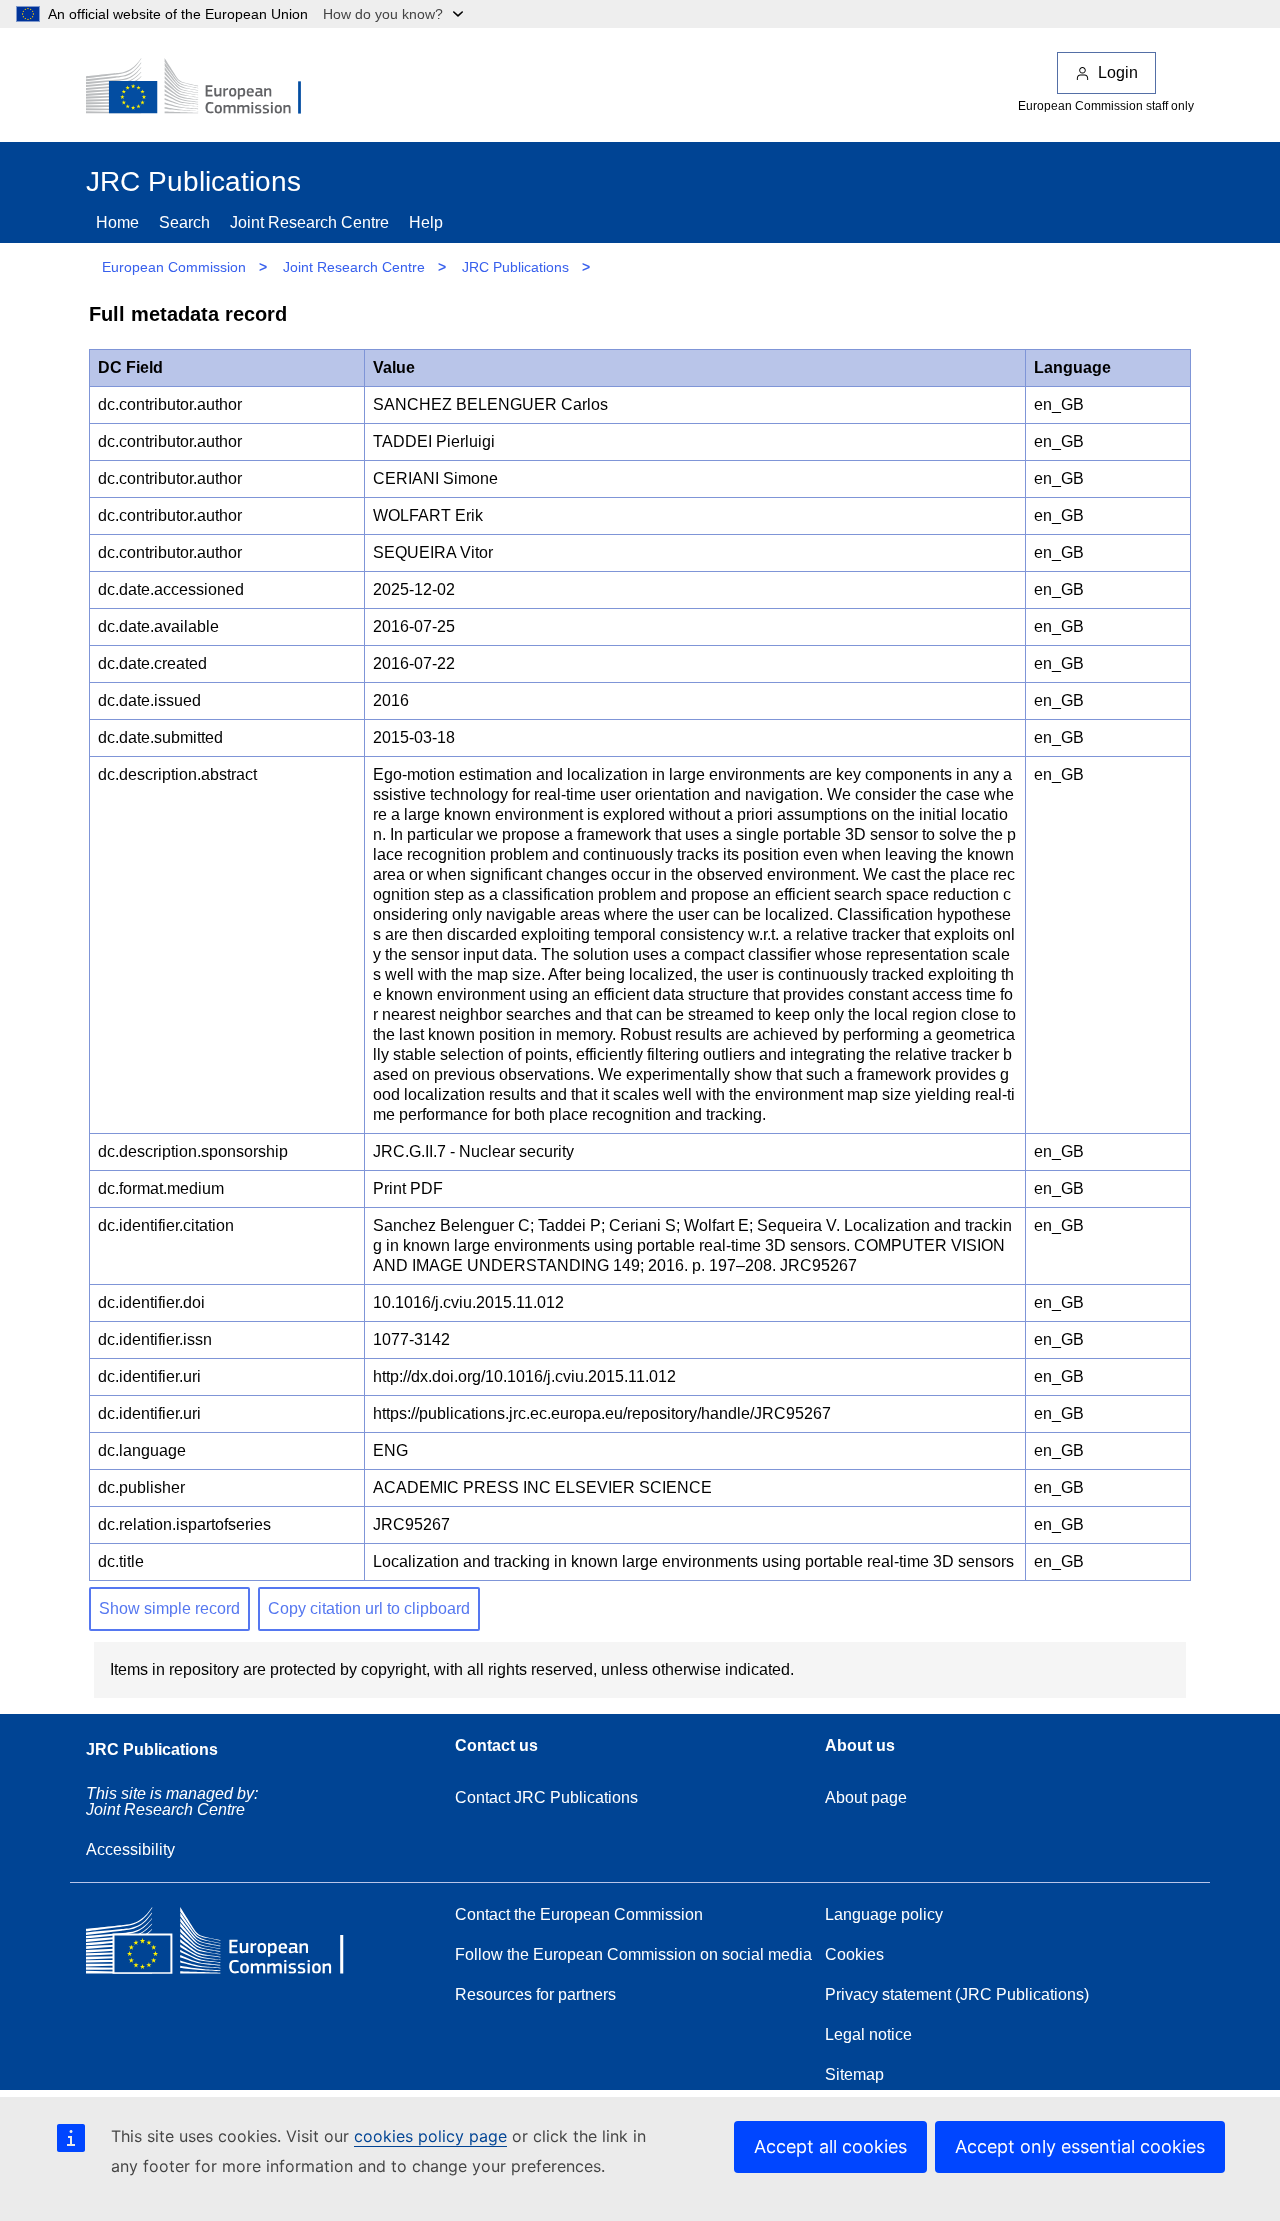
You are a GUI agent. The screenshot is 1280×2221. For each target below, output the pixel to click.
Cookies (854, 1954)
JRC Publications (515, 267)
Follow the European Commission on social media (633, 1954)
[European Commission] (207, 88)
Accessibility (130, 1849)
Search (184, 222)
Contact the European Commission (579, 1914)
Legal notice (868, 2034)
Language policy (884, 1914)
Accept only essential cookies (1080, 2146)
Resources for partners (535, 1994)
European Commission (174, 267)
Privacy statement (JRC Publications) (957, 1994)
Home (117, 222)
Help (426, 222)
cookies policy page (430, 2136)
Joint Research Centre (309, 222)
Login (1118, 72)
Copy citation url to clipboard (369, 1608)
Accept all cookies (830, 2146)
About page (866, 1797)
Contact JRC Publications (546, 1797)
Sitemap (854, 2074)
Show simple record (169, 1608)
